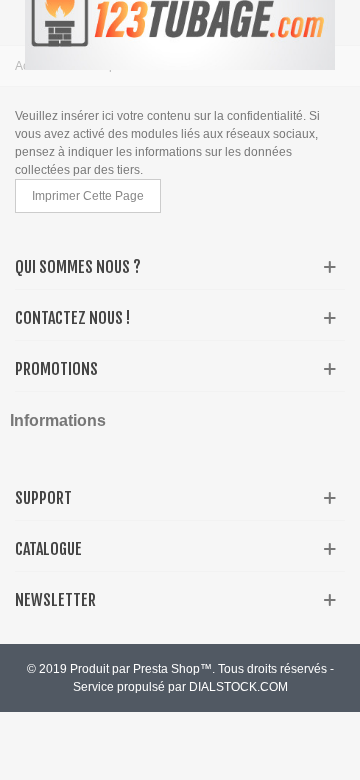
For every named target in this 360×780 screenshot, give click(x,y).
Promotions (56, 369)
